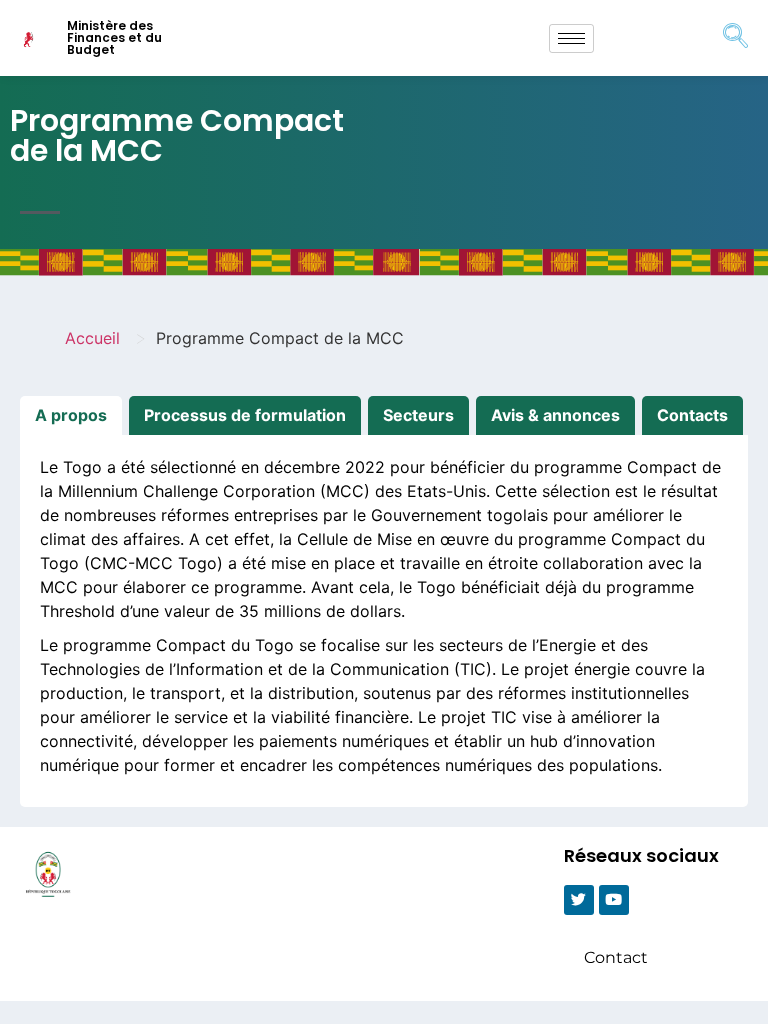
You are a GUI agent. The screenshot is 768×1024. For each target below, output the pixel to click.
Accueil (92, 338)
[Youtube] (614, 900)
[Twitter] (579, 900)
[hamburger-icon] (571, 38)
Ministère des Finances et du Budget (114, 37)
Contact (616, 957)
